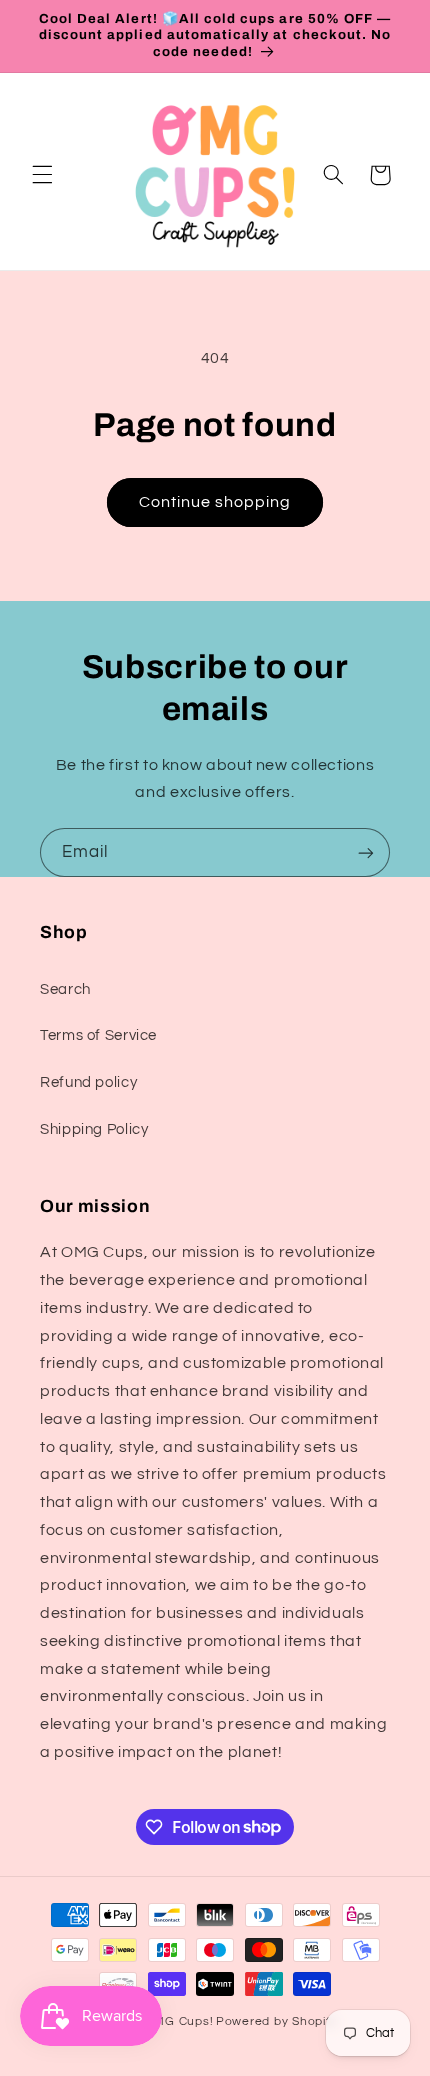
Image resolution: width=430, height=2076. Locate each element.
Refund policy (88, 1082)
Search (65, 989)
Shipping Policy (94, 1129)
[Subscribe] (366, 852)
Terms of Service (98, 1035)
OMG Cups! (179, 2021)
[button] (42, 175)
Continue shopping (215, 502)
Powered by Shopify (276, 2021)
